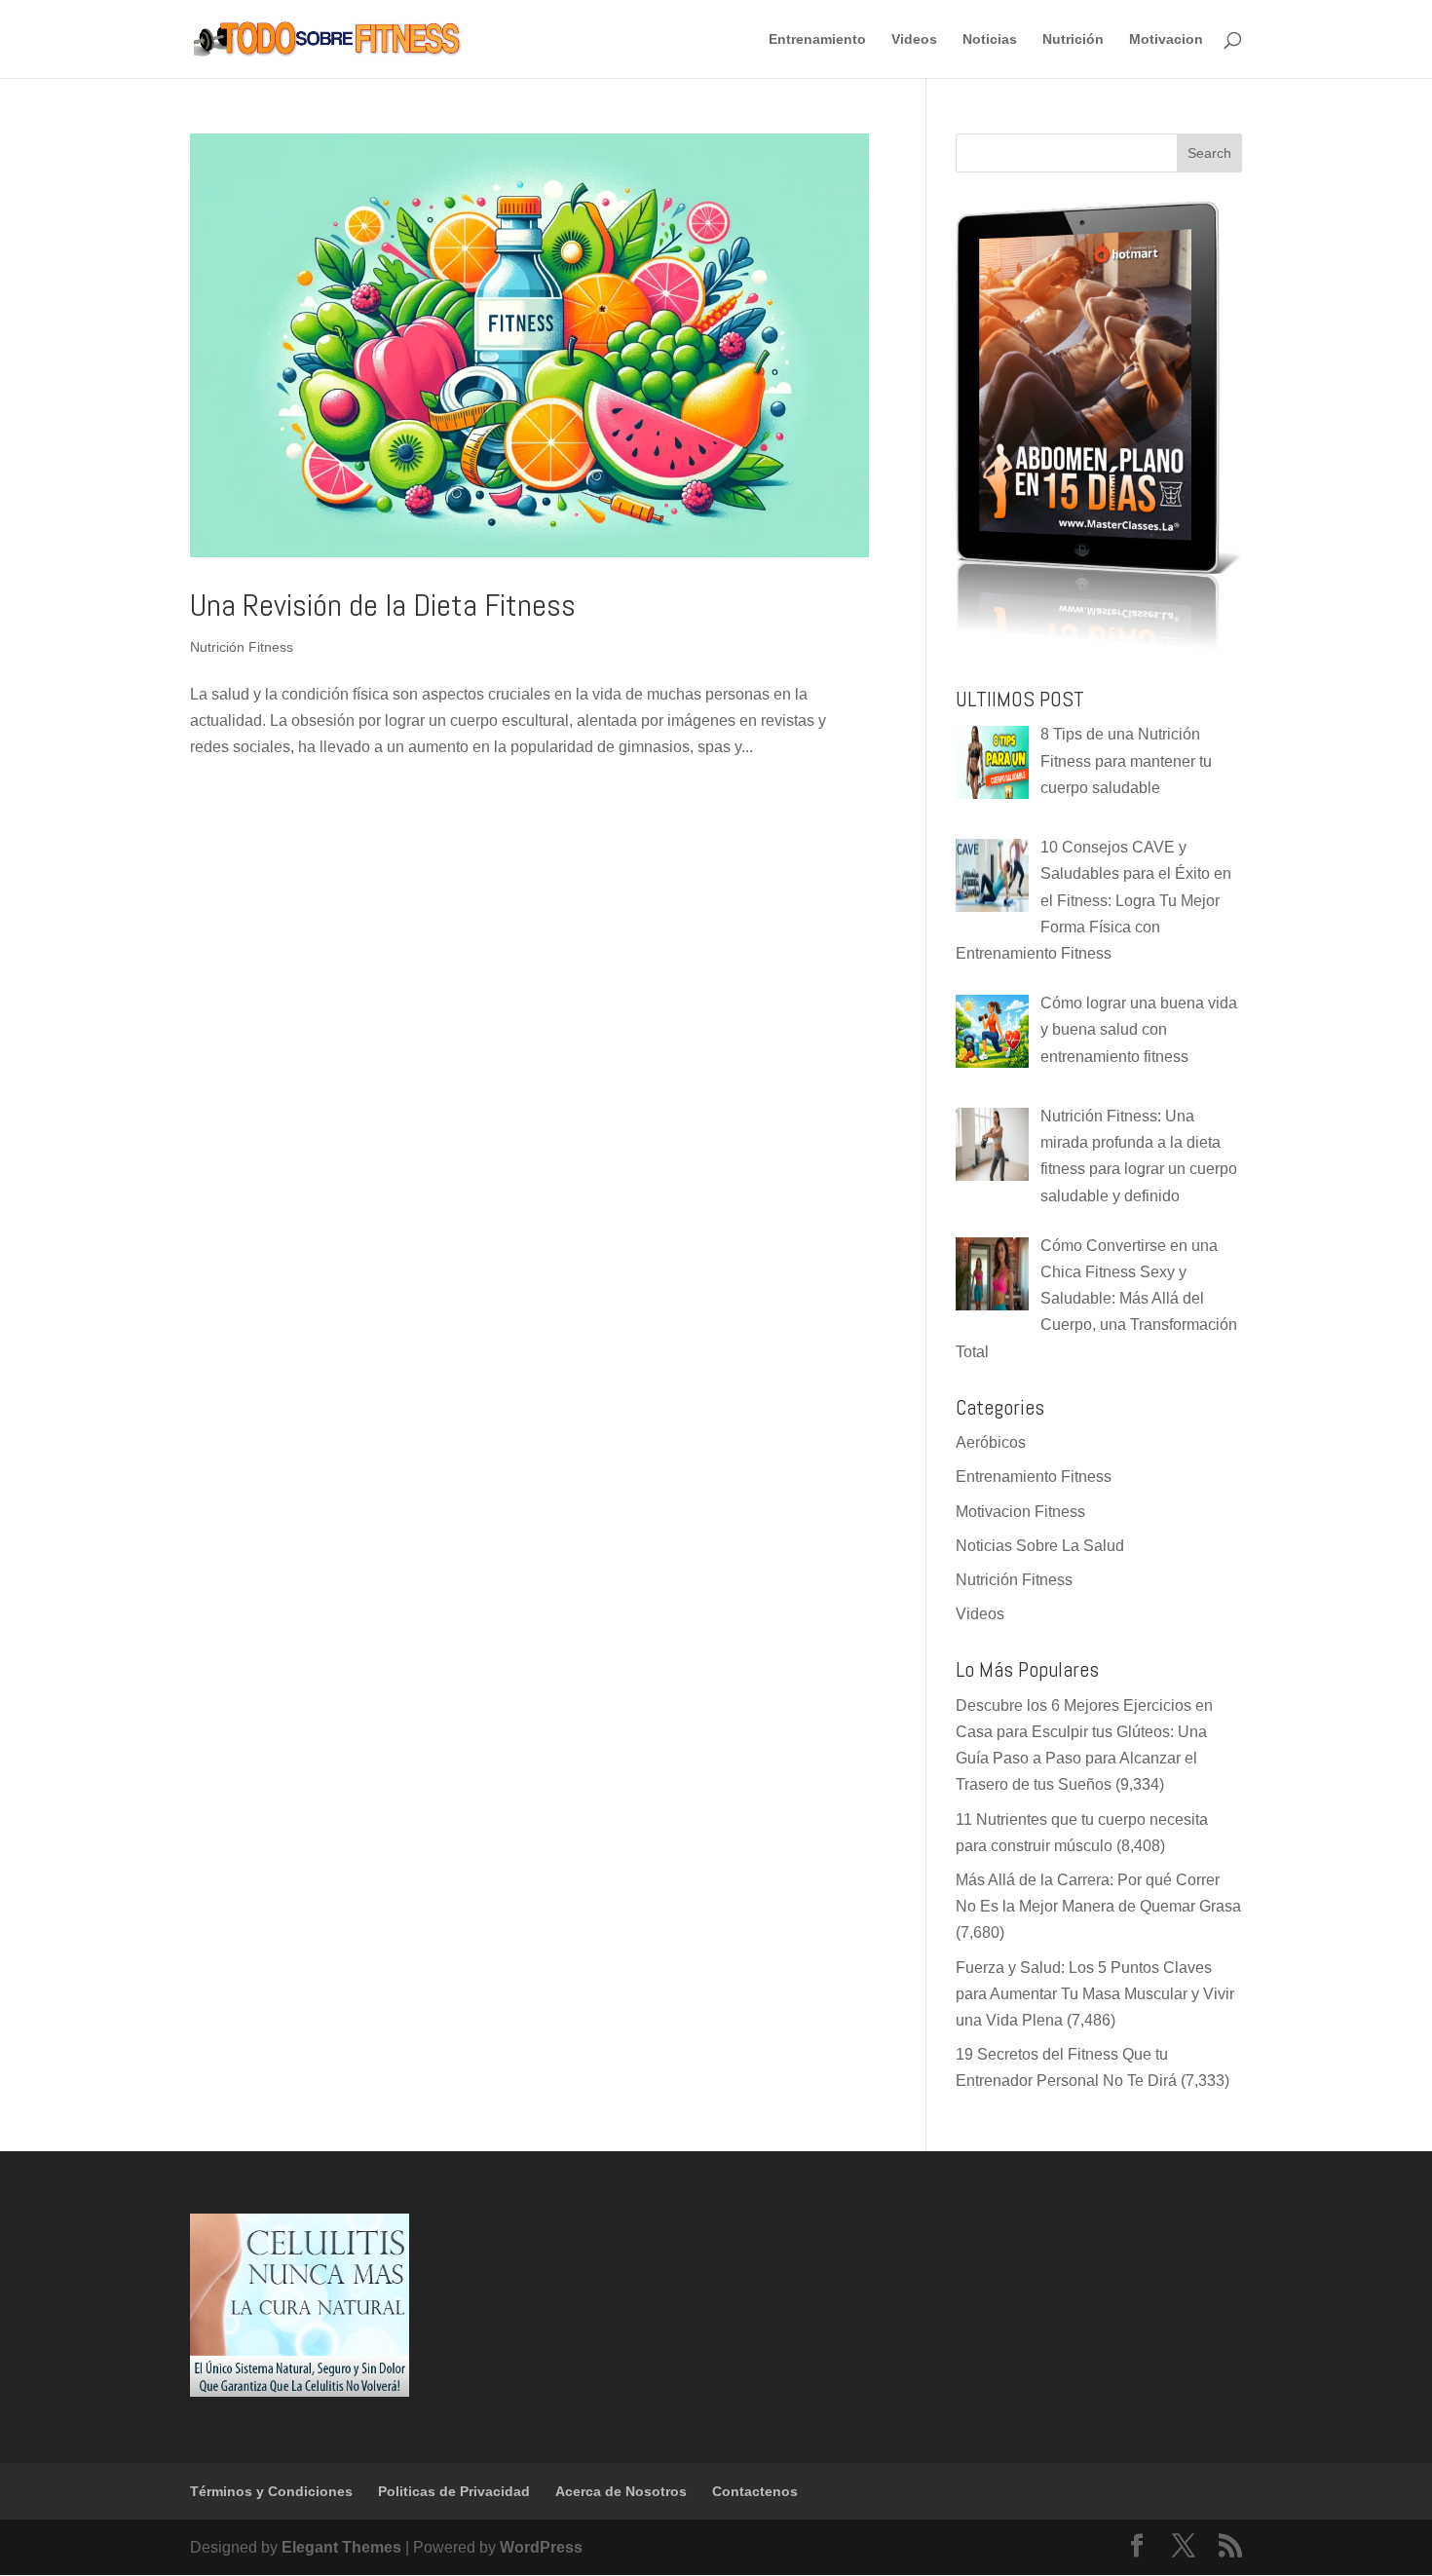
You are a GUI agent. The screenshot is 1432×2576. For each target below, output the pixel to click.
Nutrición (1073, 39)
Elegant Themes (341, 2547)
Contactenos (755, 2491)
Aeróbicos (991, 1442)
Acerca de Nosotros (621, 2491)
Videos (914, 39)
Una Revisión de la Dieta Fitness (383, 605)
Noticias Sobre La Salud (1040, 1546)
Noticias (990, 39)
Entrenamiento (817, 39)
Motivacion (1166, 39)
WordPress (541, 2547)
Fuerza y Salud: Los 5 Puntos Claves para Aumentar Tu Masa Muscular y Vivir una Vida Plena (1095, 1994)
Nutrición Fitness (242, 647)
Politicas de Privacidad (454, 2491)
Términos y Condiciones (271, 2491)
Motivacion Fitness (1020, 1512)
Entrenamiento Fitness (1034, 1477)
